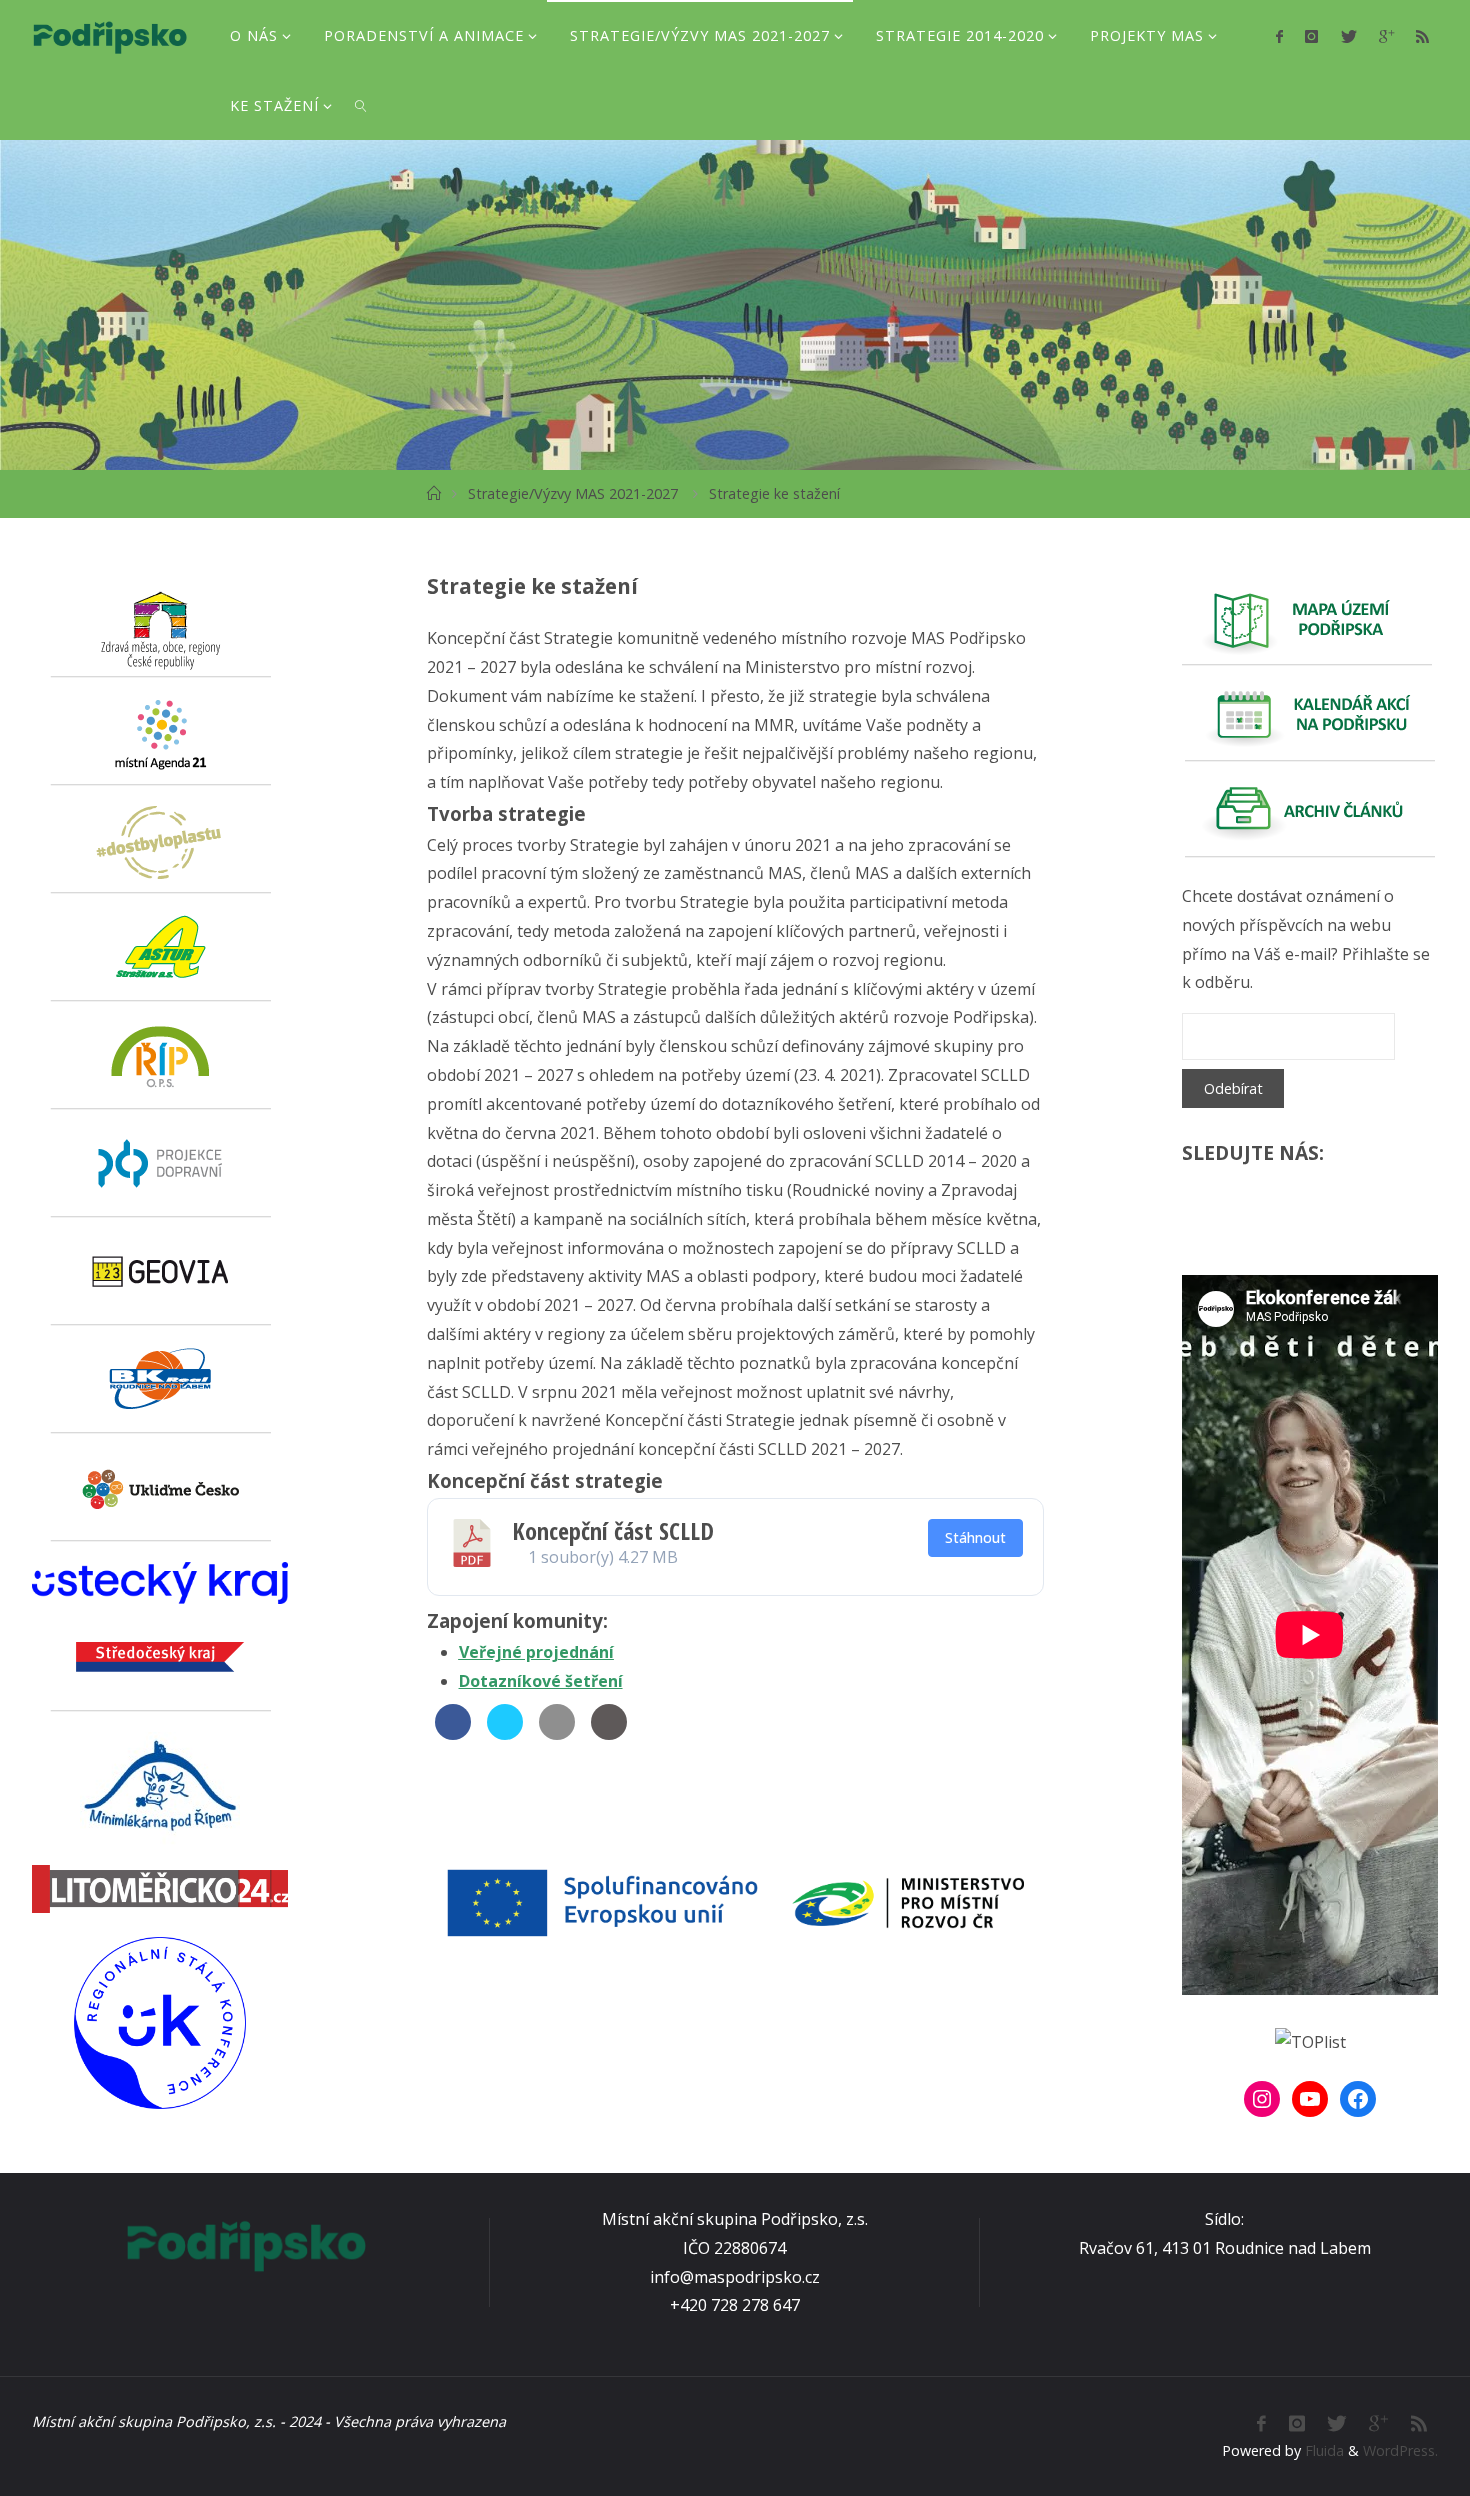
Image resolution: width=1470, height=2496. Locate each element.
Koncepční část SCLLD (613, 1530)
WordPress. (1400, 2450)
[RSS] (1422, 36)
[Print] (609, 1734)
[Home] (434, 493)
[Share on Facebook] (453, 1734)
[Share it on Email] (557, 1734)
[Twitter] (1348, 36)
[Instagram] (1311, 36)
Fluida (1322, 2450)
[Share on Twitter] (505, 1734)
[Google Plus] (1386, 36)
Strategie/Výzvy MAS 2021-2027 (573, 493)
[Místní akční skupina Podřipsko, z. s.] (109, 35)
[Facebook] (1279, 36)
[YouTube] (1310, 2099)
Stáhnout (975, 1537)
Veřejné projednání (536, 1652)
